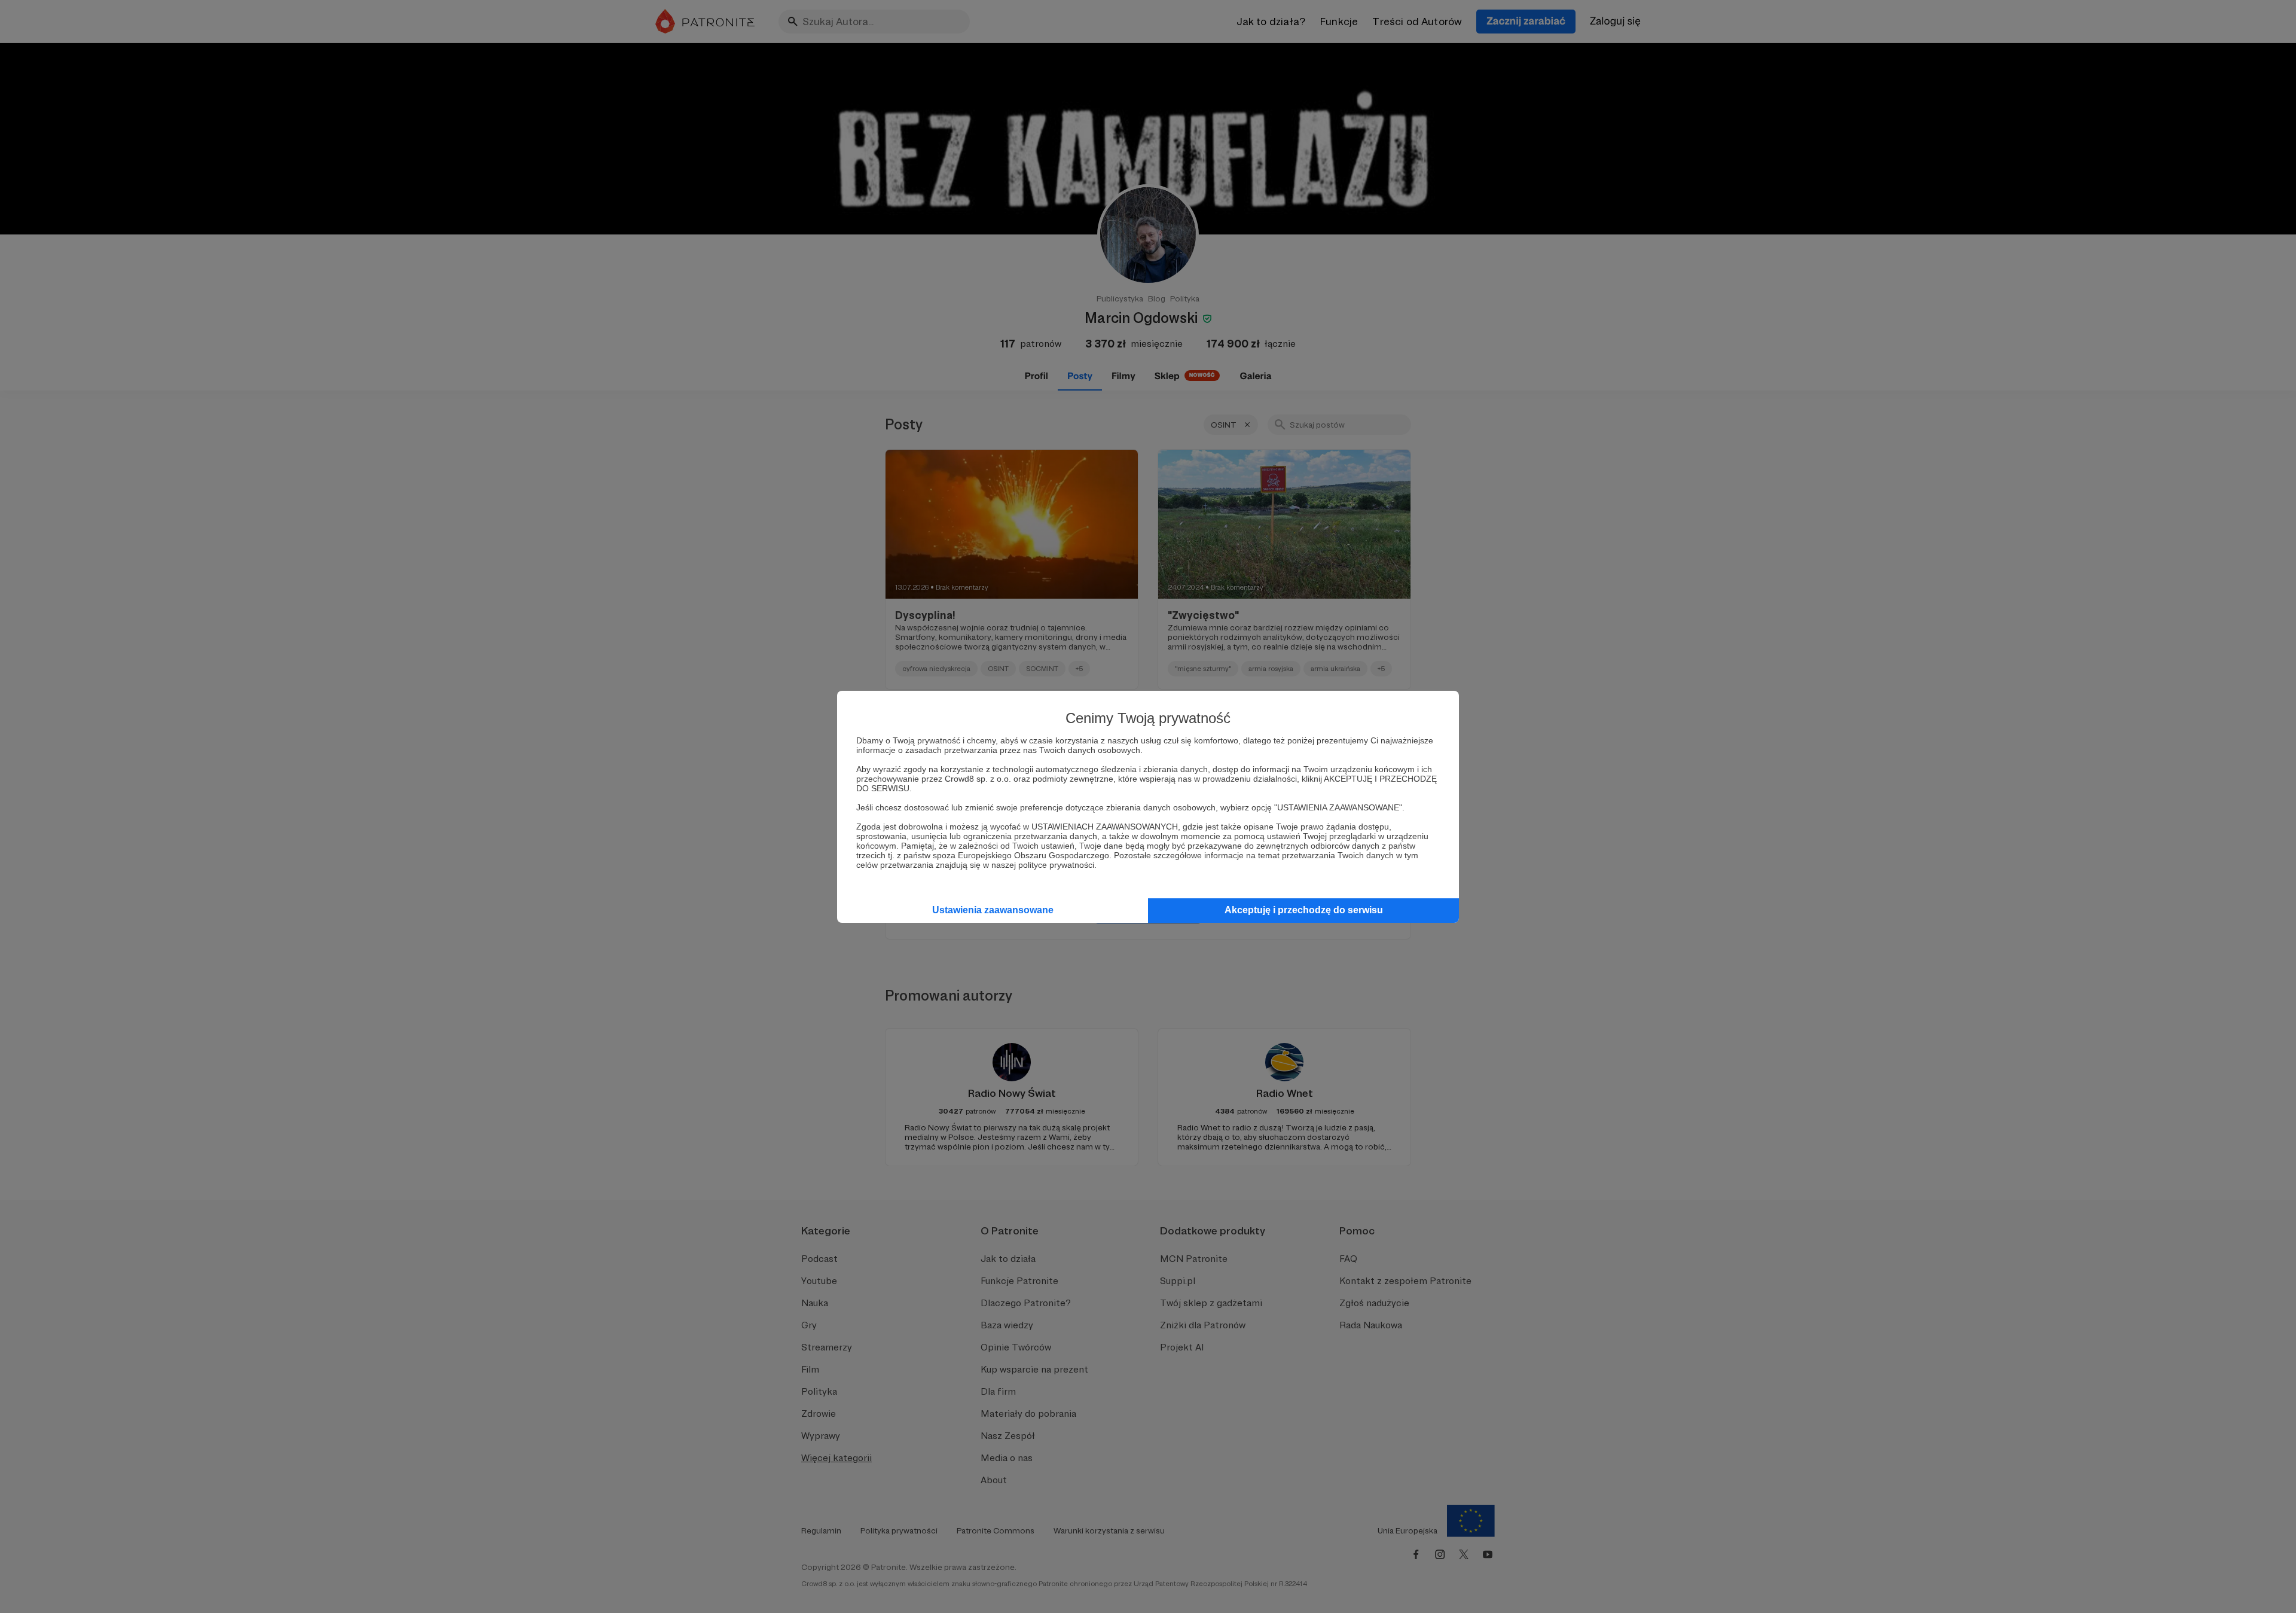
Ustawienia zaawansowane (993, 910)
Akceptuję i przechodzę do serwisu (1304, 910)
